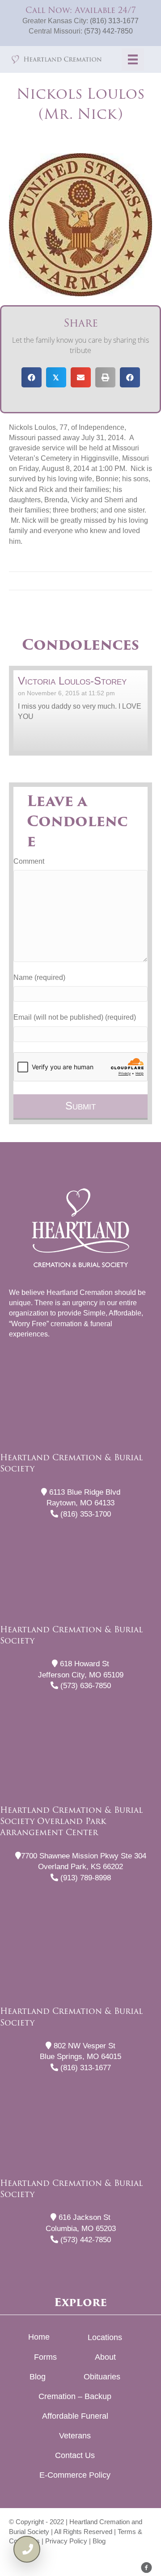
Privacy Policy (66, 2541)
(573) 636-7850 (85, 1686)
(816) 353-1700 (85, 1514)
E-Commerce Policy (75, 2475)
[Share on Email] (81, 377)
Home (39, 2337)
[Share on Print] (105, 377)
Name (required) (39, 977)
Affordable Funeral (75, 2416)
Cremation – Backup (75, 2396)
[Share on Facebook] (32, 377)
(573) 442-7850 (108, 31)
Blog (38, 2377)
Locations (105, 2337)
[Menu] (133, 59)
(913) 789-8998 (85, 1878)
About (105, 2357)
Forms (45, 2357)
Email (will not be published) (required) (75, 1017)
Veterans (75, 2436)
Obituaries (102, 2377)
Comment (29, 861)
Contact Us (75, 2455)
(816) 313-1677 (114, 21)
